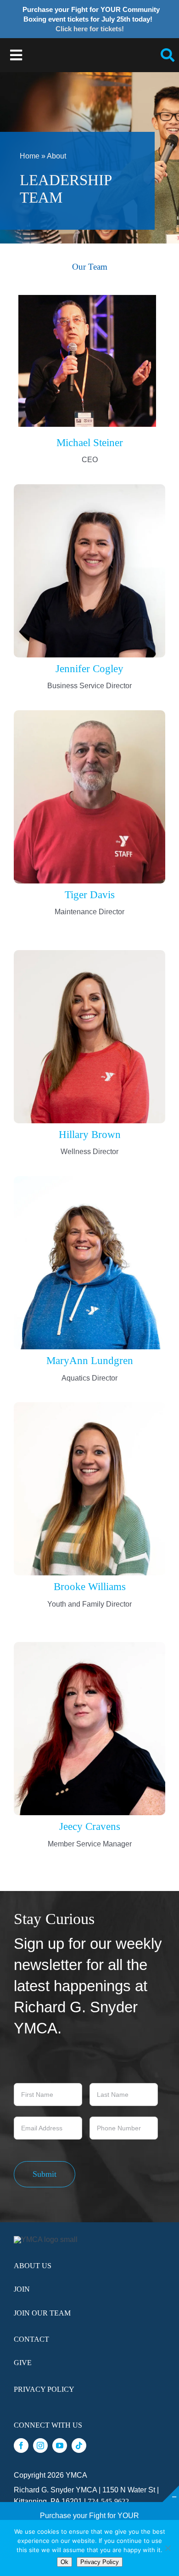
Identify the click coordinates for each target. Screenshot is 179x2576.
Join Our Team (42, 2313)
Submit (45, 2174)
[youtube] (60, 2446)
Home (30, 156)
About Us (33, 2266)
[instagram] (40, 2446)
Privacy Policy (44, 2389)
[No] (168, 2548)
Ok (64, 2562)
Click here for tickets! (90, 29)
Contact (31, 2339)
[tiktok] (79, 2446)
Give (23, 2363)
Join (22, 2289)
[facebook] (21, 2446)
